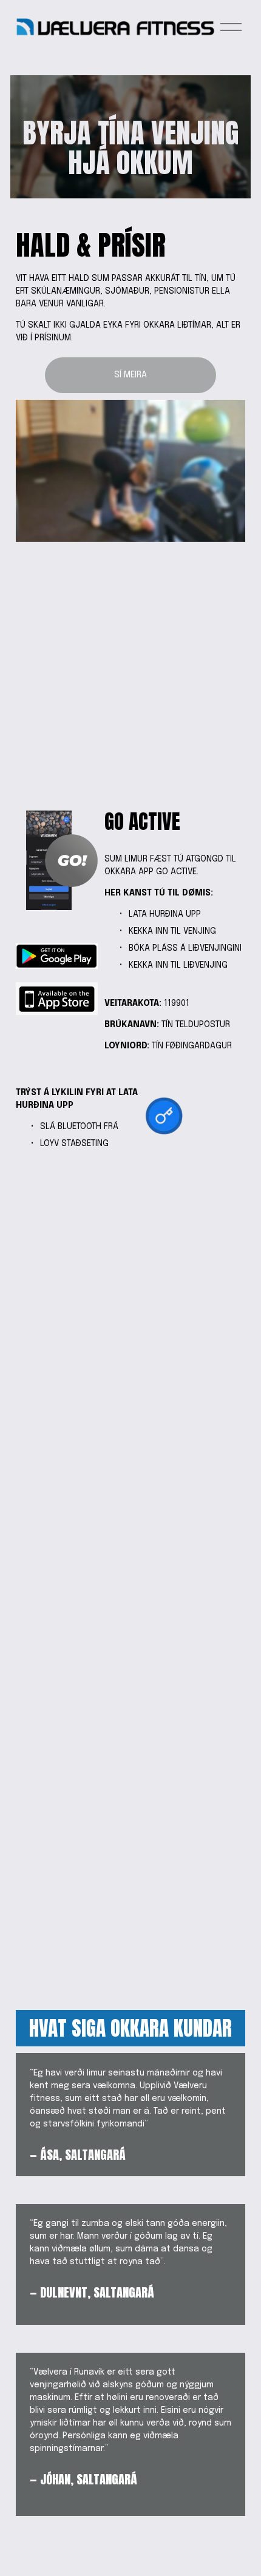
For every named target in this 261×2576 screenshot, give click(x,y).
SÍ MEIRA (130, 375)
